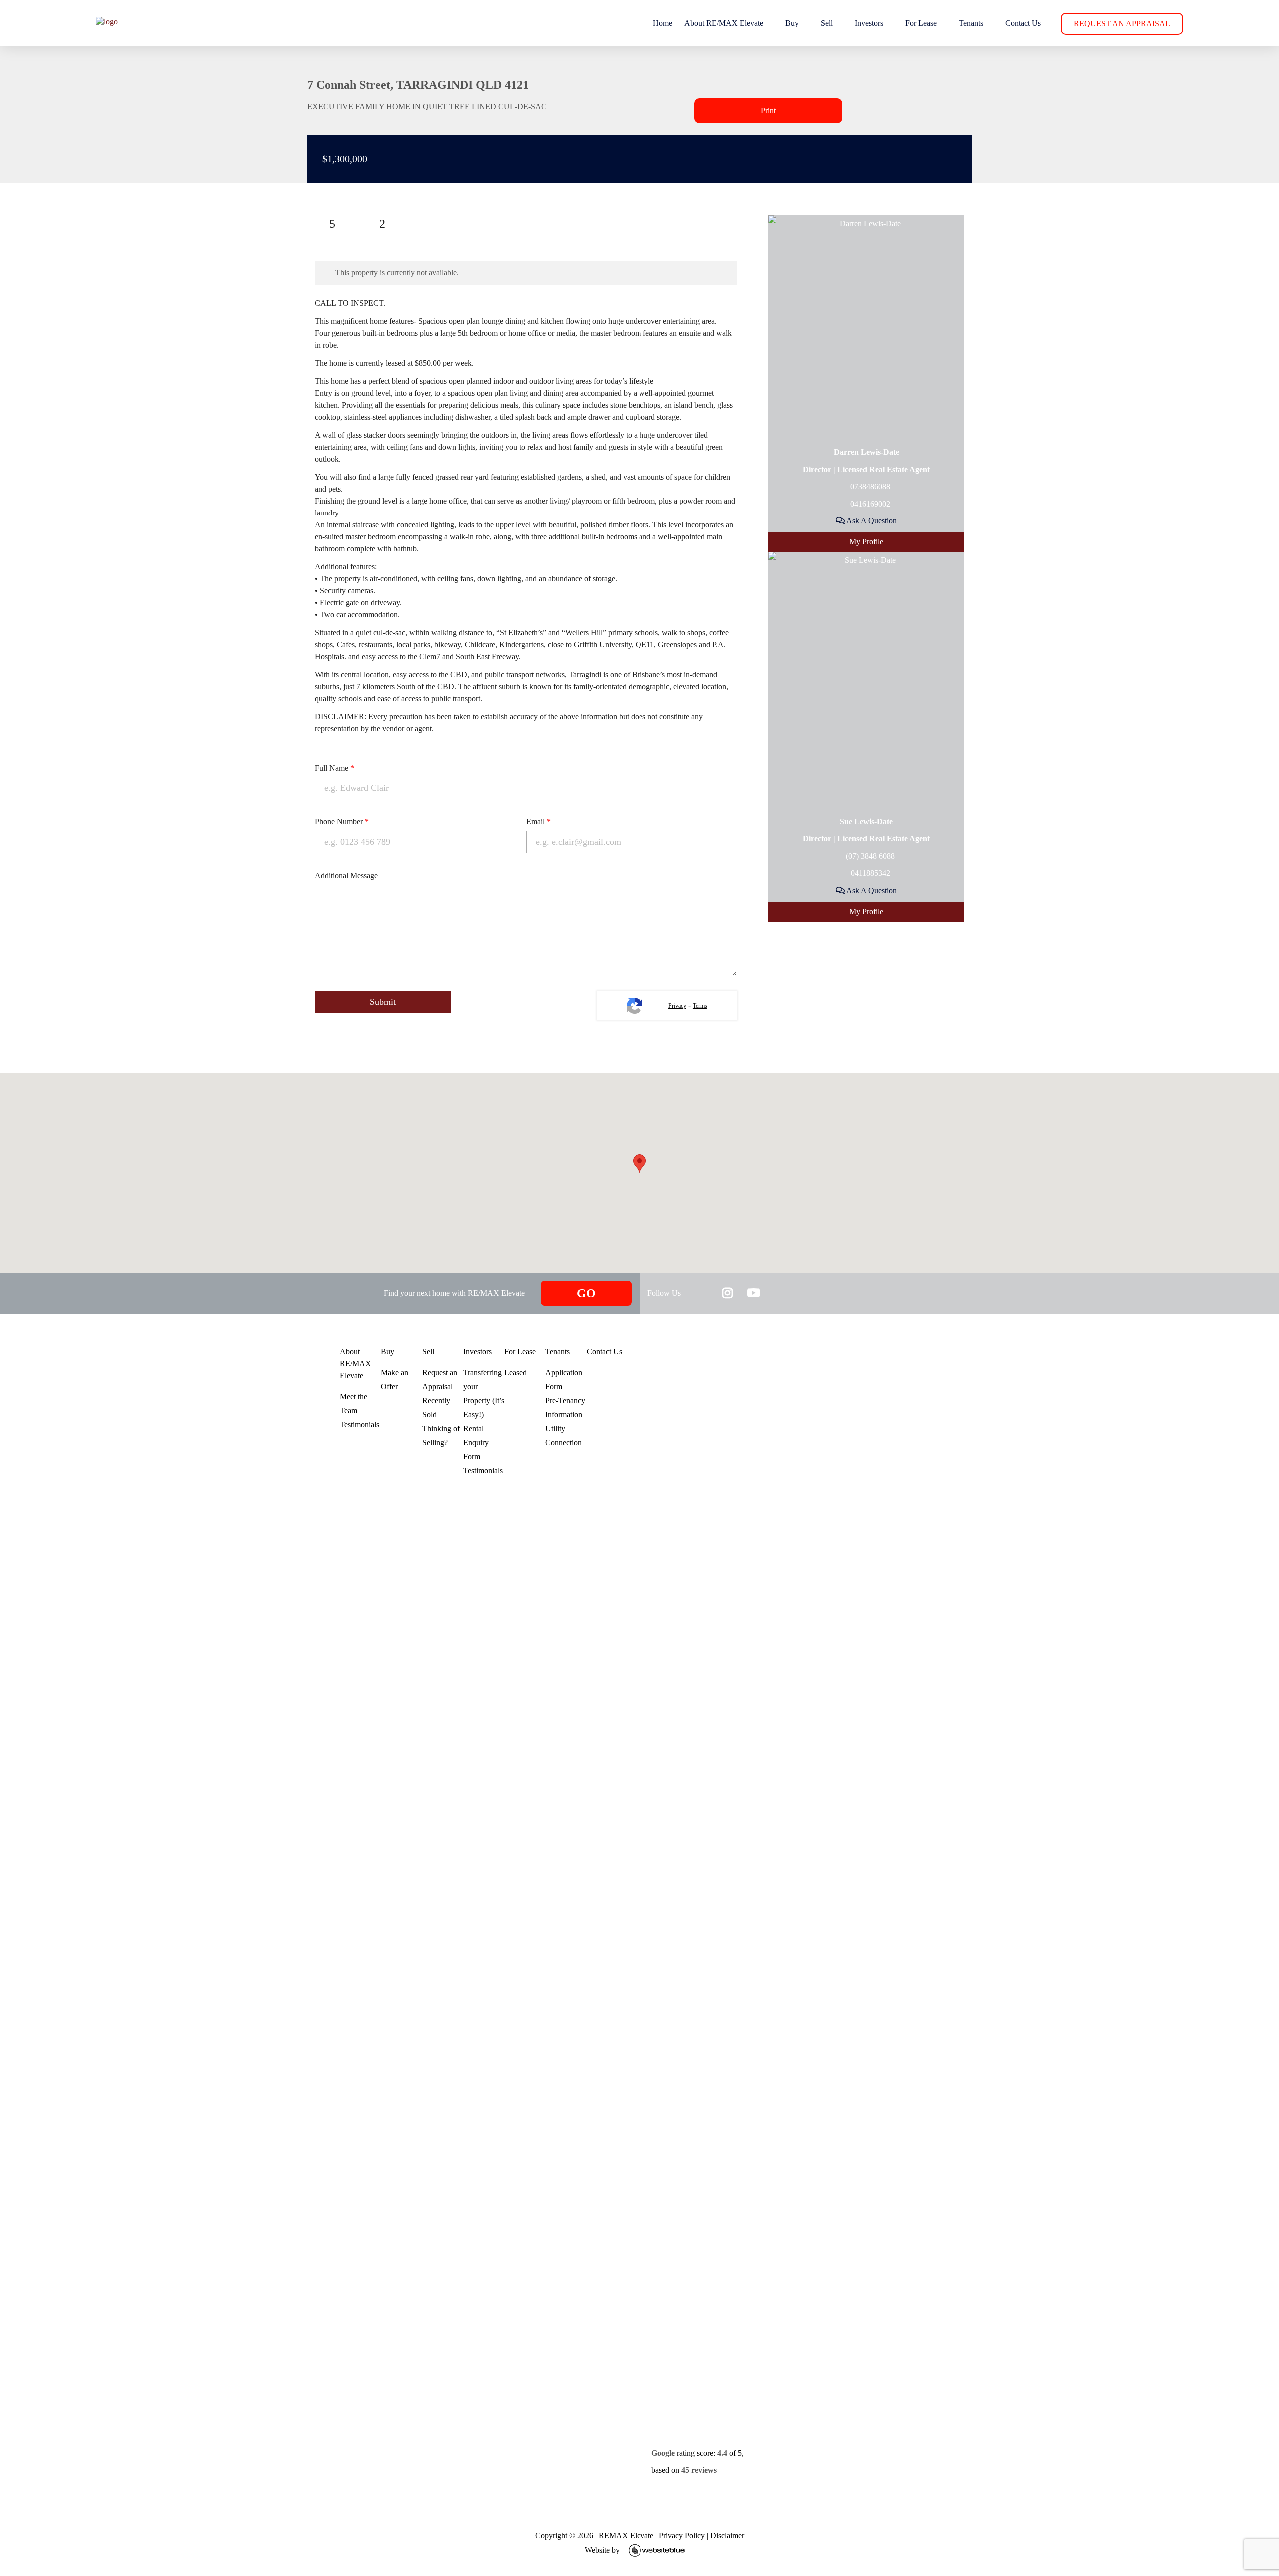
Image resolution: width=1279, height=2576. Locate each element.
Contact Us (1023, 23)
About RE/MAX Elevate (724, 23)
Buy (792, 23)
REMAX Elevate (626, 2535)
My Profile (866, 542)
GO (586, 1293)
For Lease (921, 23)
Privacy (677, 1006)
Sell (827, 23)
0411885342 (870, 873)
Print (768, 111)
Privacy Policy (682, 2535)
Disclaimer (727, 2535)
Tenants (971, 23)
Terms (700, 1006)
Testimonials (359, 1424)
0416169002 (869, 504)
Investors (869, 23)
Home (663, 23)
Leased (515, 1372)
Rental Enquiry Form (476, 1442)
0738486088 (869, 486)
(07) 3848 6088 (869, 856)
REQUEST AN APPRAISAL (1122, 24)
